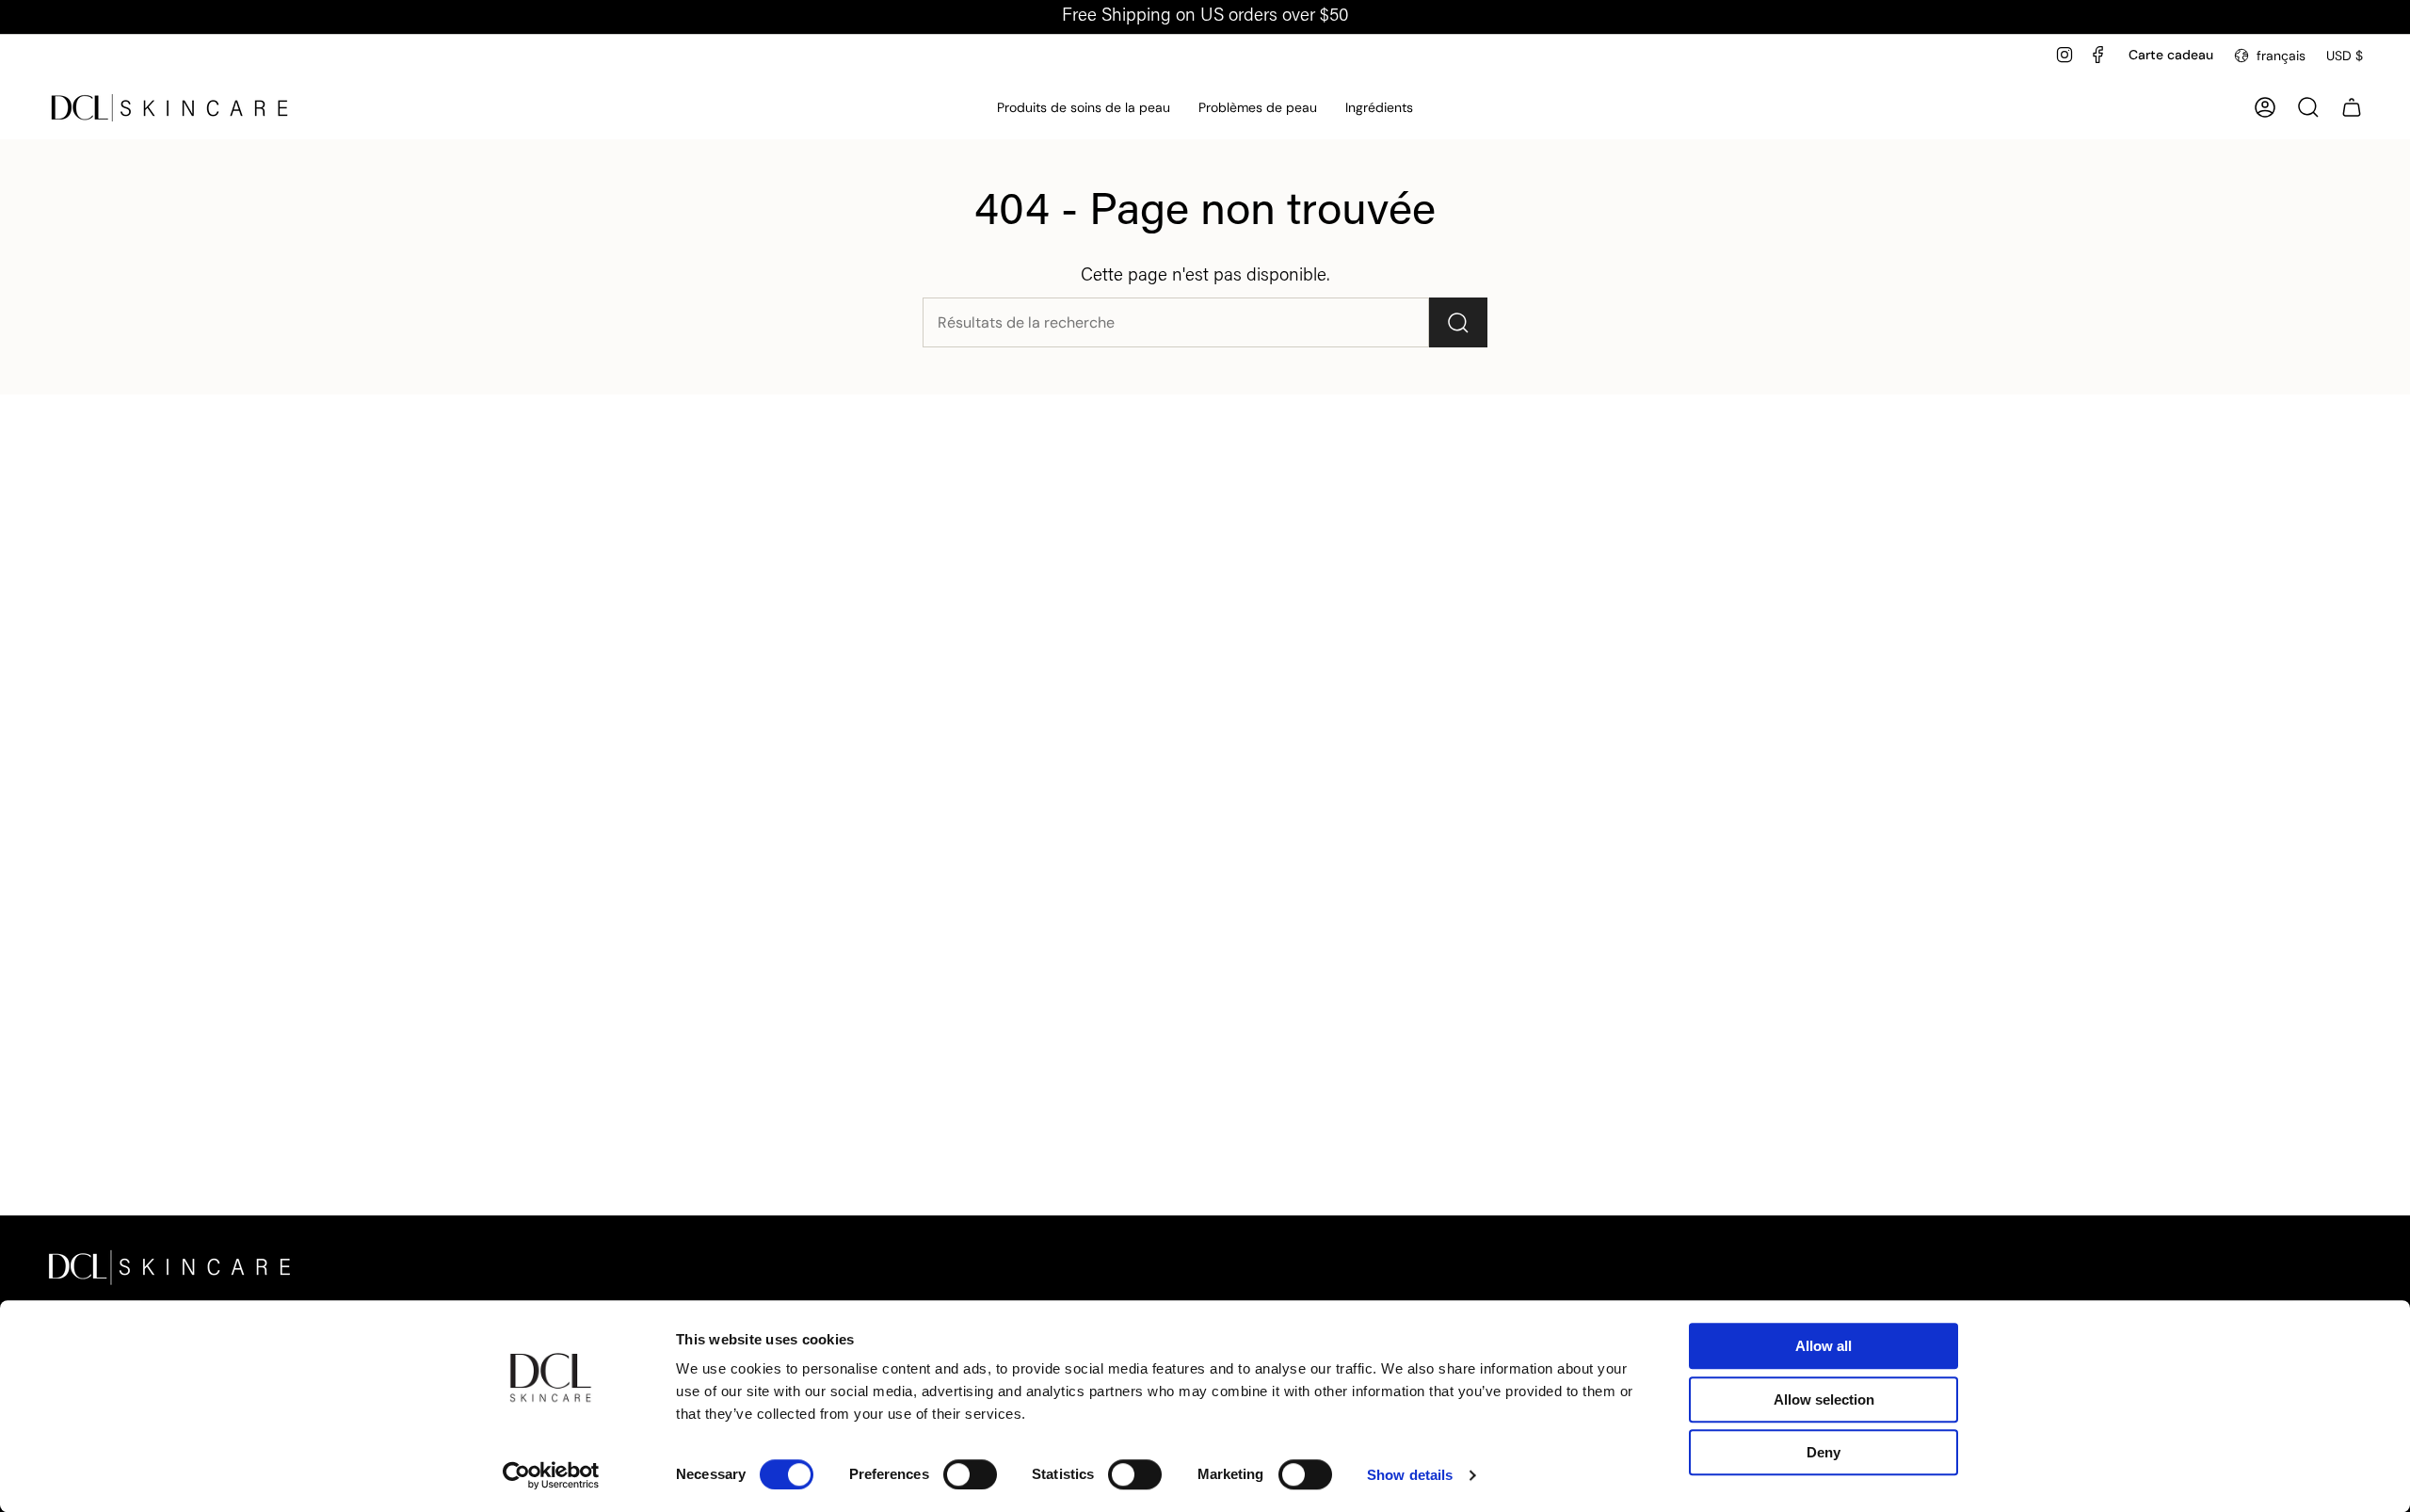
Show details (1410, 1475)
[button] (1084, 108)
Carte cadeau (2171, 55)
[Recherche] (1458, 322)
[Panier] (2352, 107)
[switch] (970, 1474)
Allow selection (1824, 1399)
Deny (1824, 1452)
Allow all (1824, 1346)
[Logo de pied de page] (169, 1267)
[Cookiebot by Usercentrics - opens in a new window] (551, 1475)
